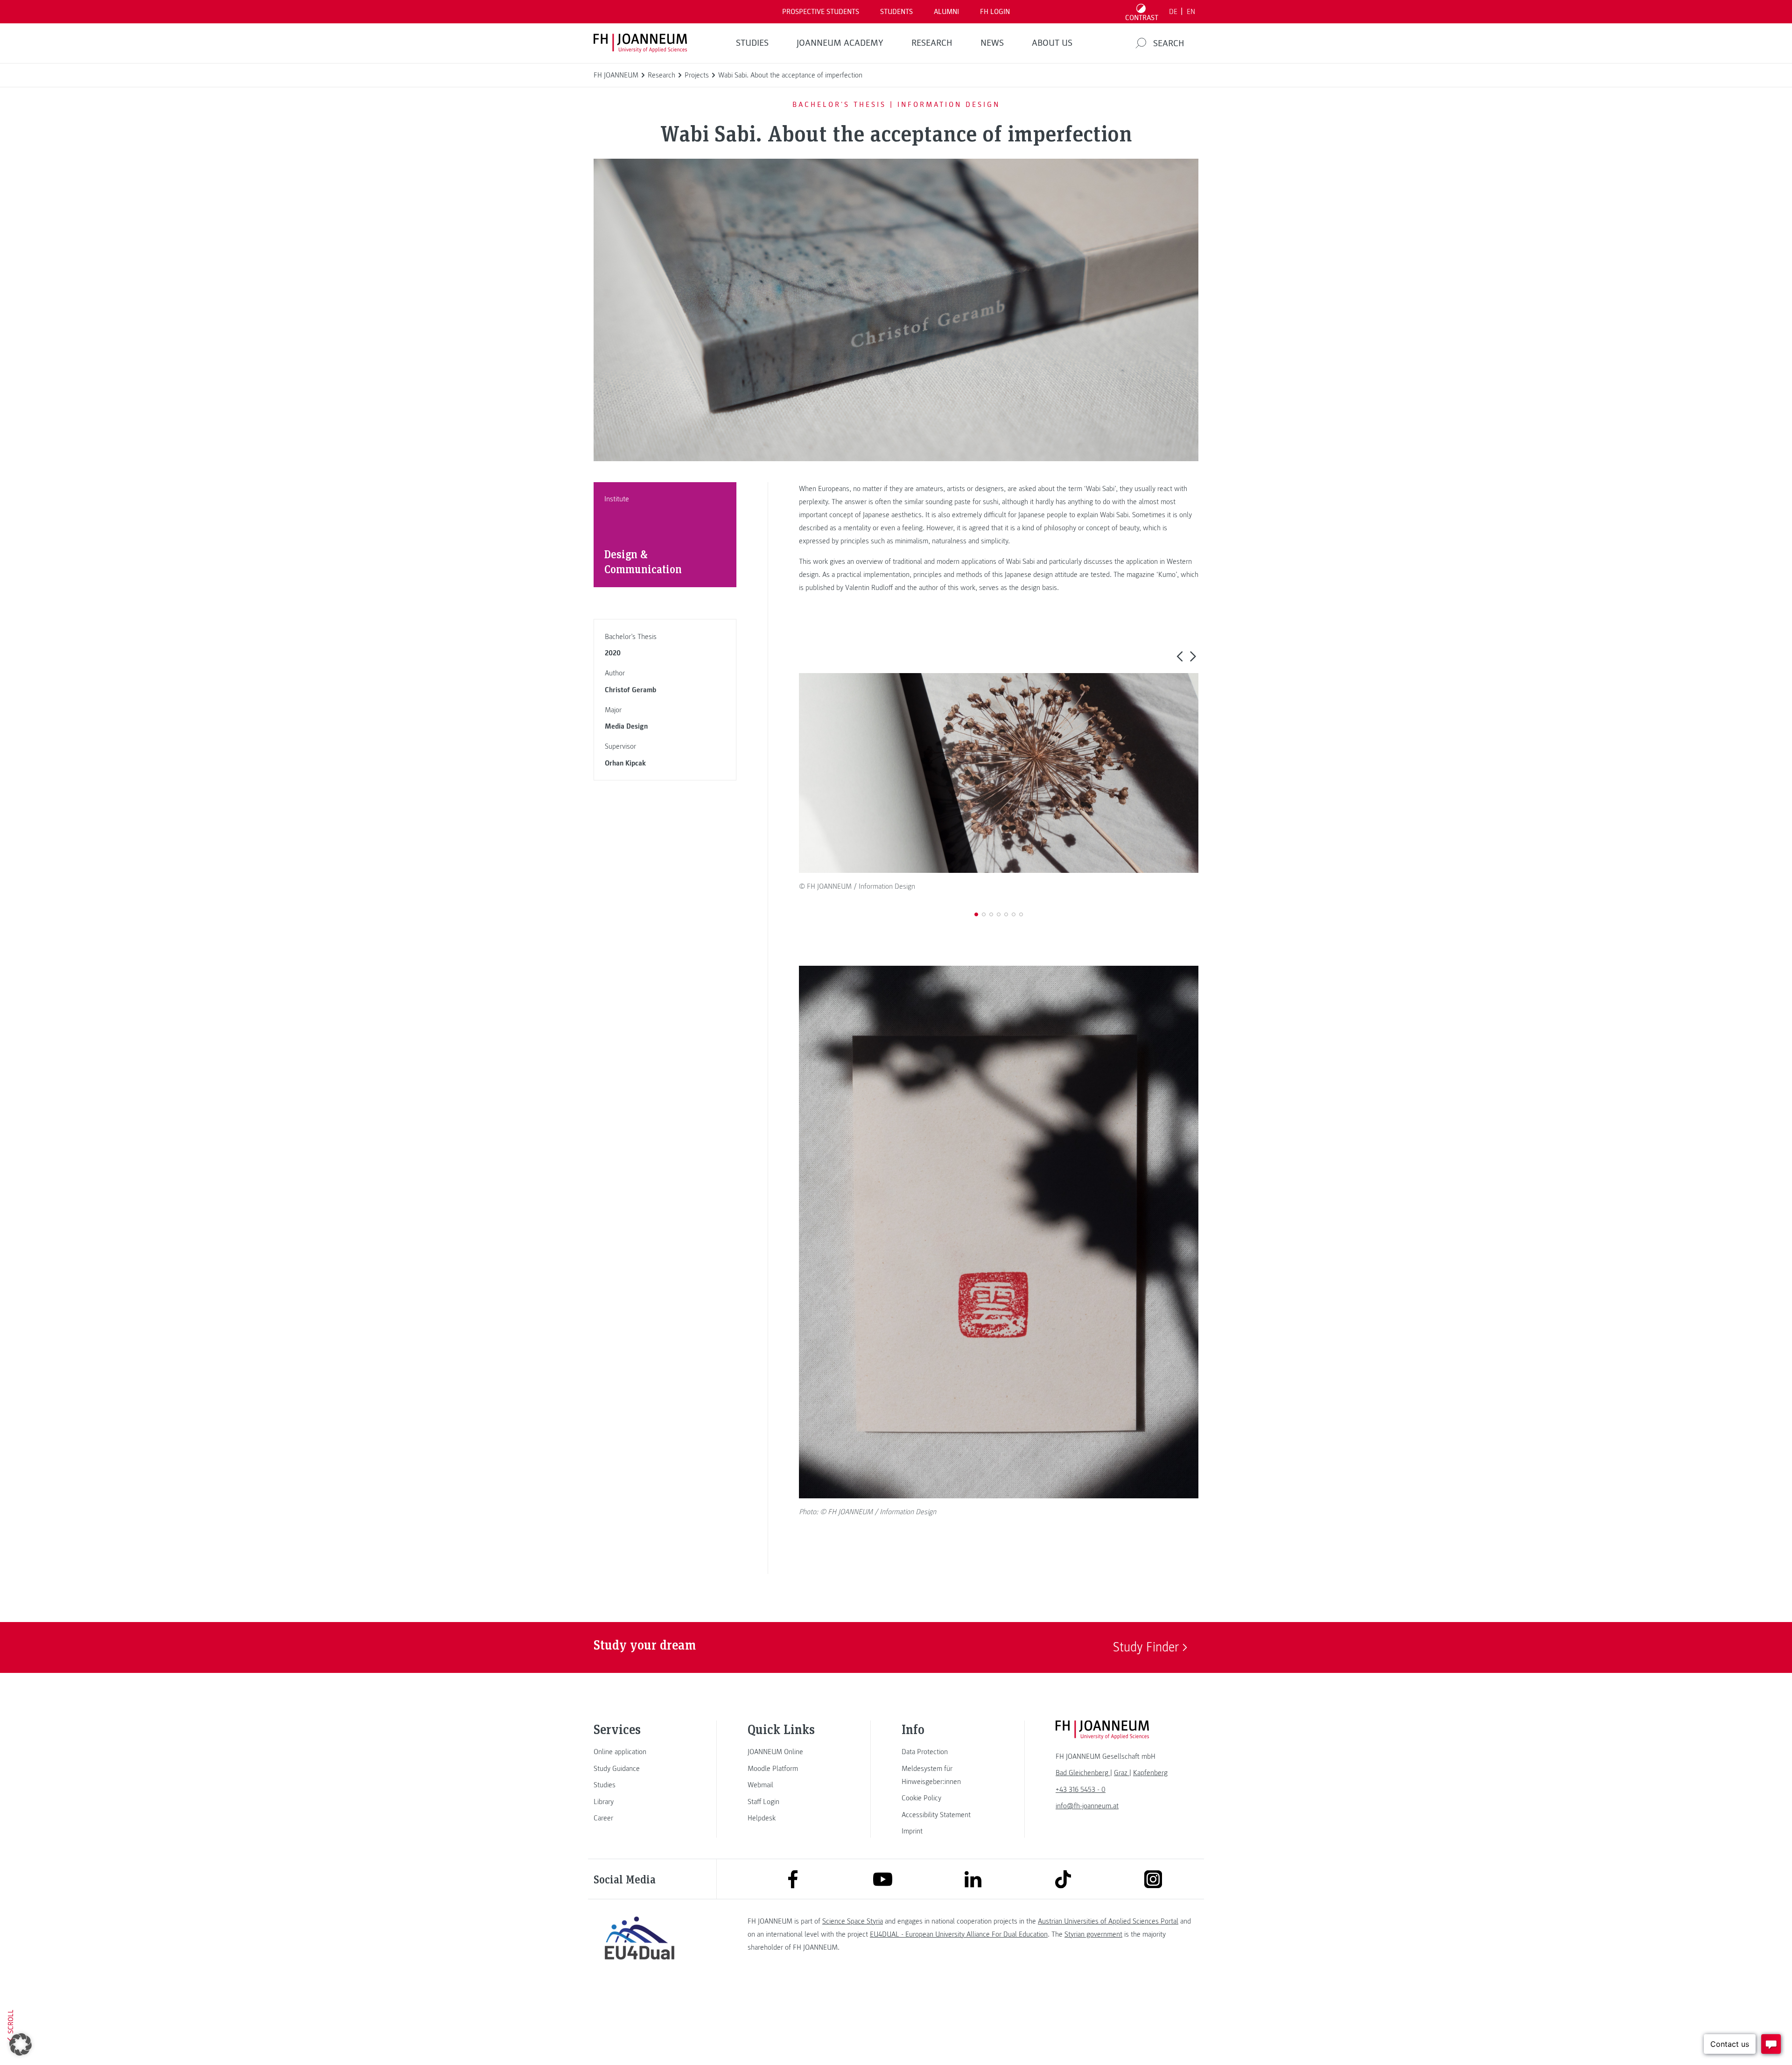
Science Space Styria (853, 1921)
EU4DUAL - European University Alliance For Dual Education (959, 1934)
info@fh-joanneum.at (1087, 1806)
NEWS (992, 43)
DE (1173, 12)
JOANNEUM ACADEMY (840, 43)
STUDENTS (896, 12)
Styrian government (1093, 1934)
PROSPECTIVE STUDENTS (821, 12)
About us (1052, 43)
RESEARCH (932, 43)
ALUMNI (946, 12)
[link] (639, 1752)
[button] (1179, 656)
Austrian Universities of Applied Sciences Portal (1108, 1921)
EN (1191, 12)
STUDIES (752, 43)
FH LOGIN (995, 12)
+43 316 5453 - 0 (1081, 1790)
